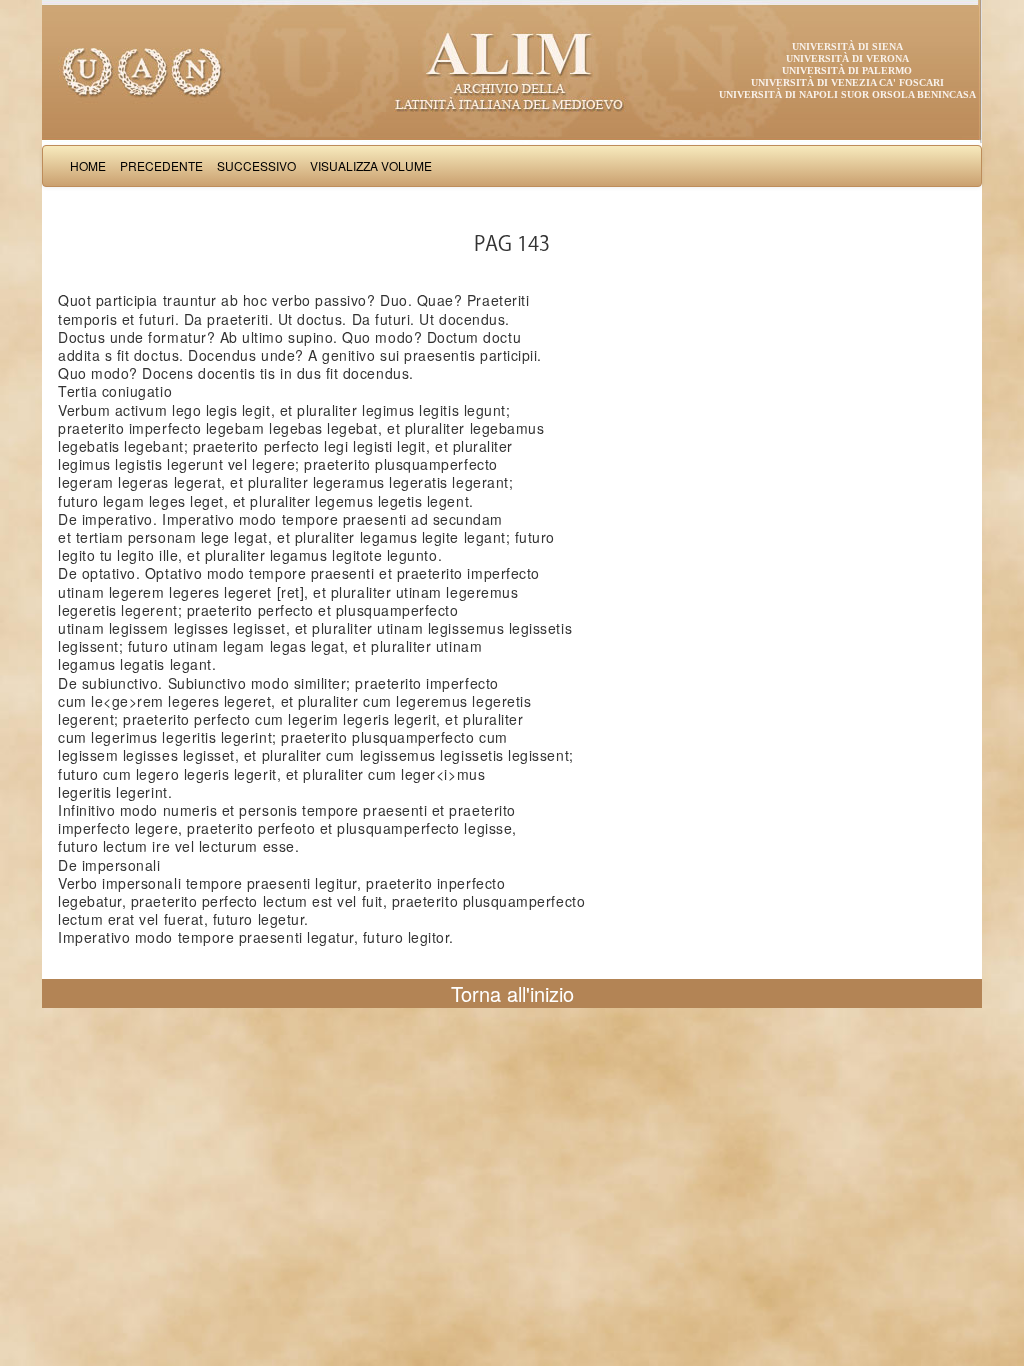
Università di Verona (847, 58)
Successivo (256, 165)
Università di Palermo (847, 70)
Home (88, 165)
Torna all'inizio (512, 993)
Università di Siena (847, 46)
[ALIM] (512, 70)
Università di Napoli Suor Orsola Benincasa (847, 94)
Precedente (161, 165)
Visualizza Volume (371, 165)
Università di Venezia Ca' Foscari (847, 82)
